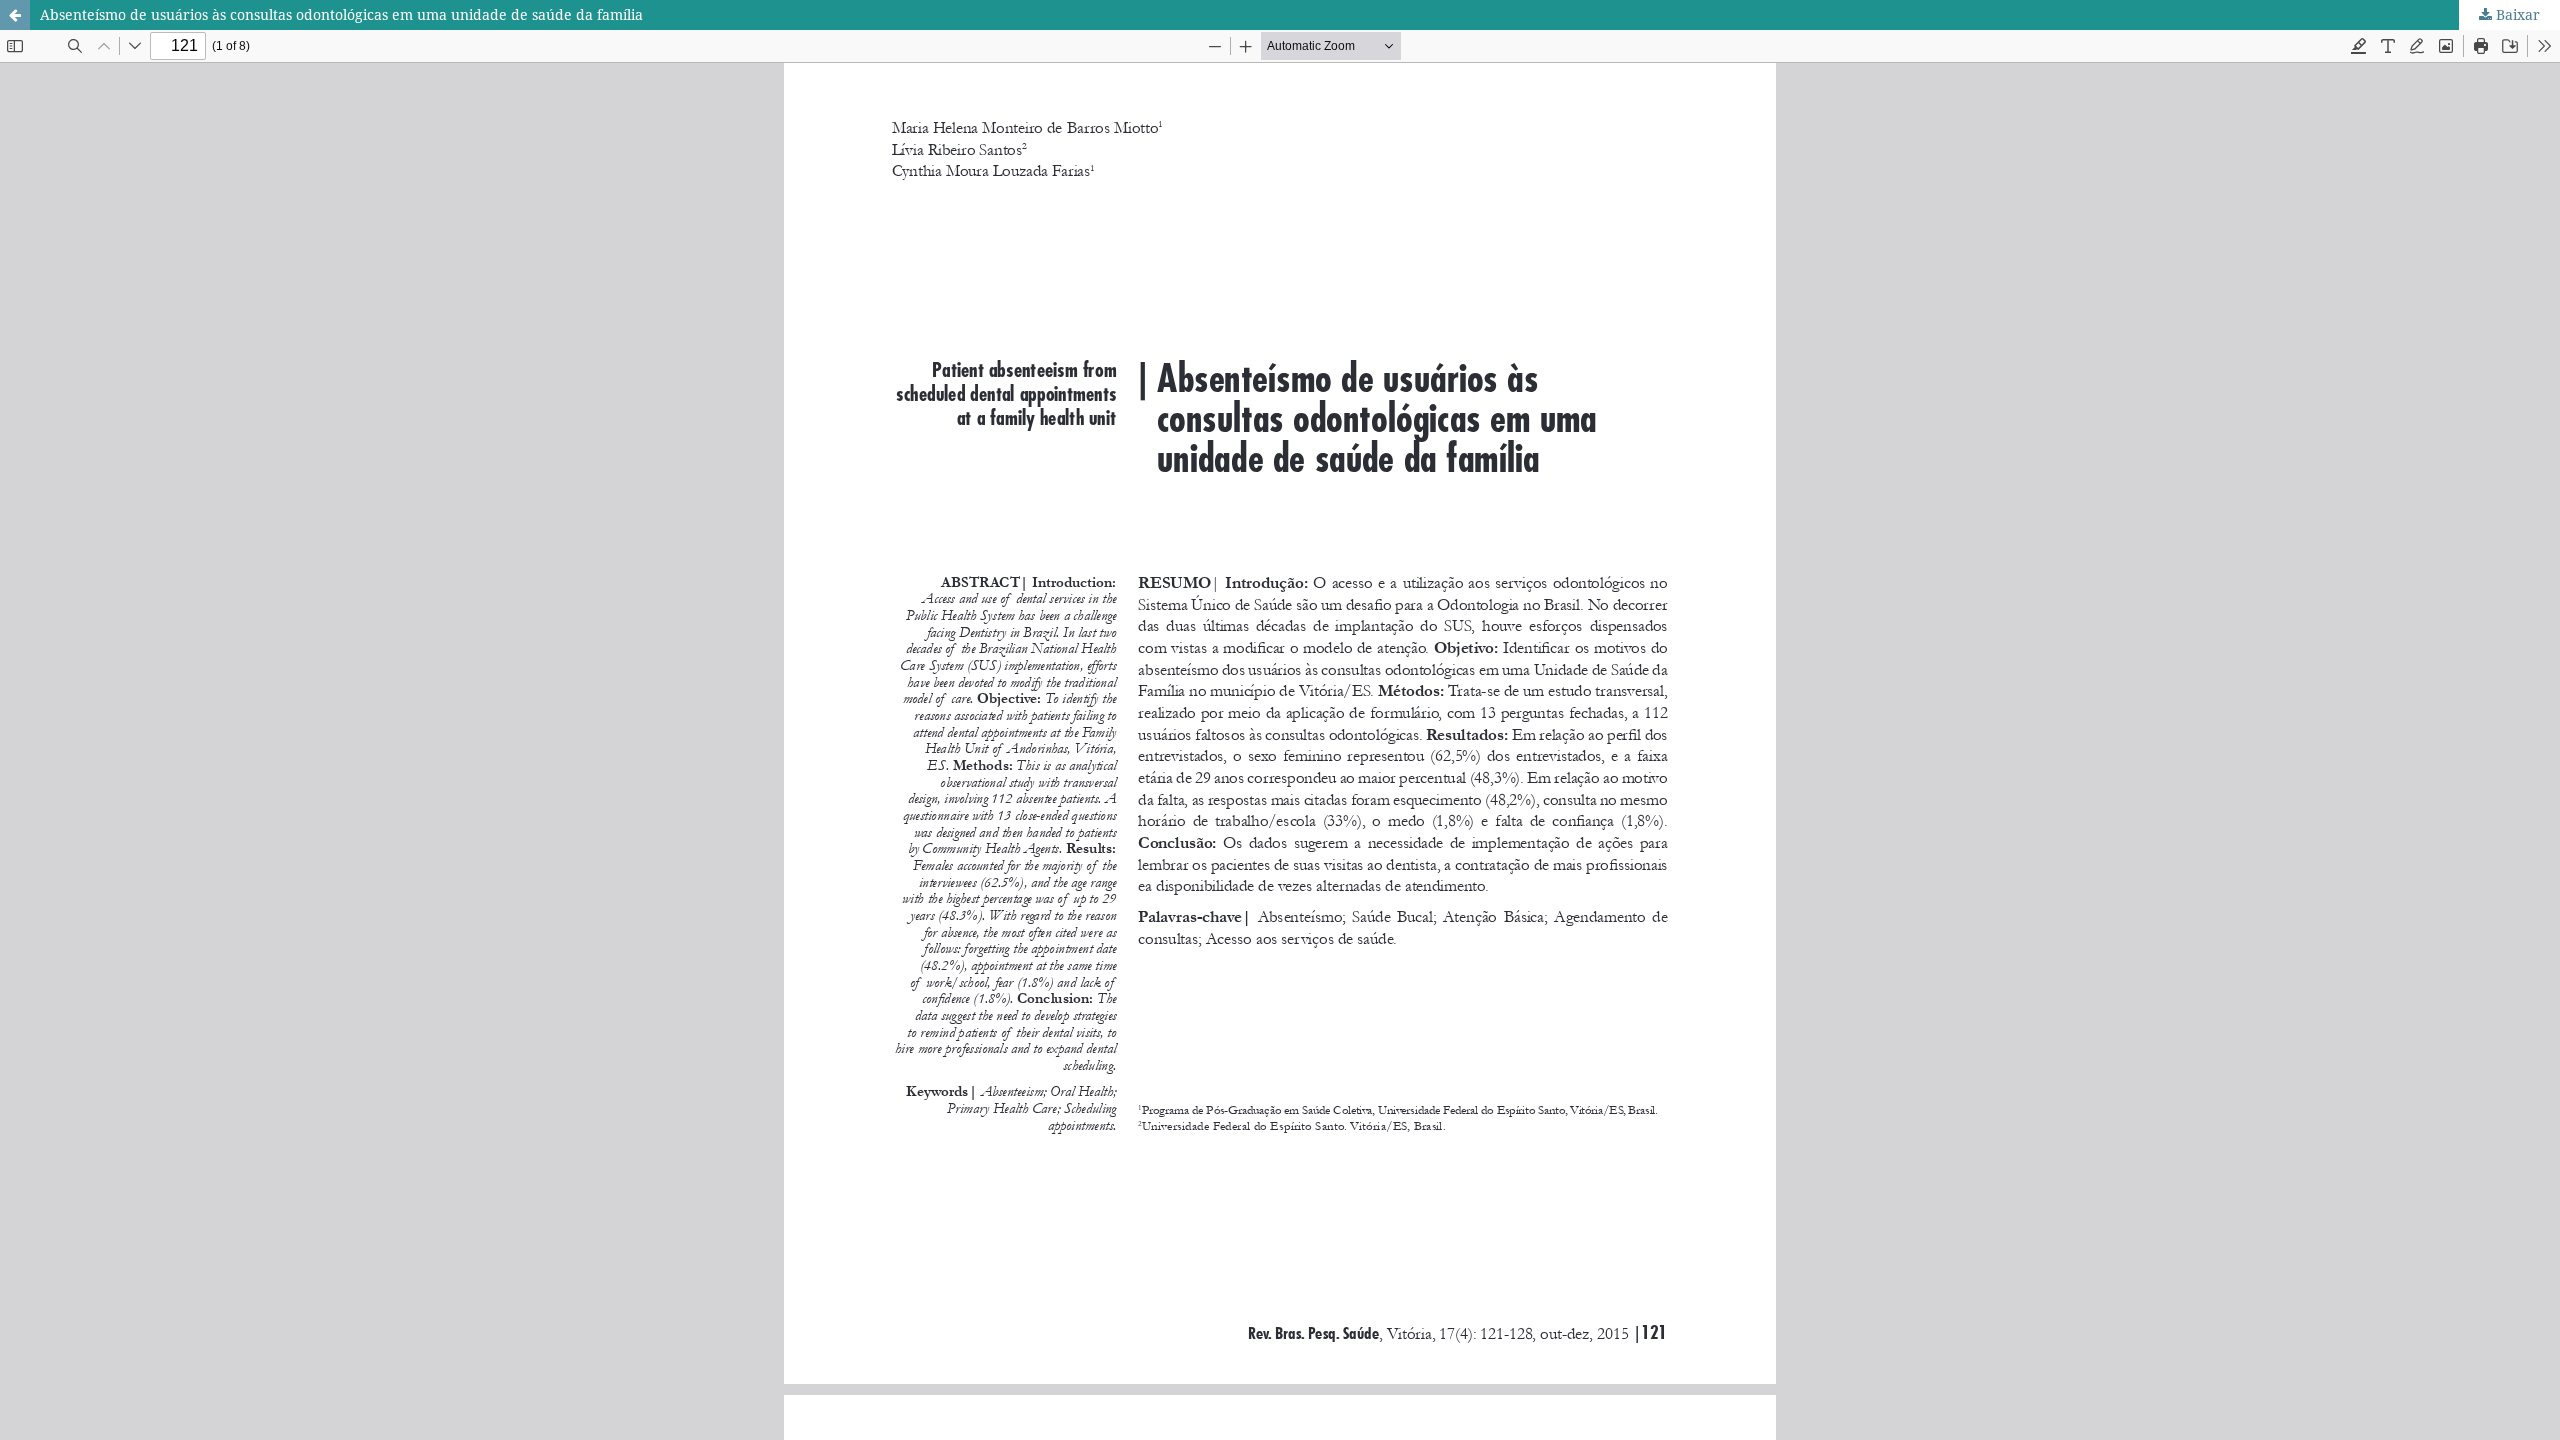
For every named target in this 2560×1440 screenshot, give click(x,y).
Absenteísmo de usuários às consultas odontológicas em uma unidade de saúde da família (341, 14)
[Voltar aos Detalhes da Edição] (15, 15)
